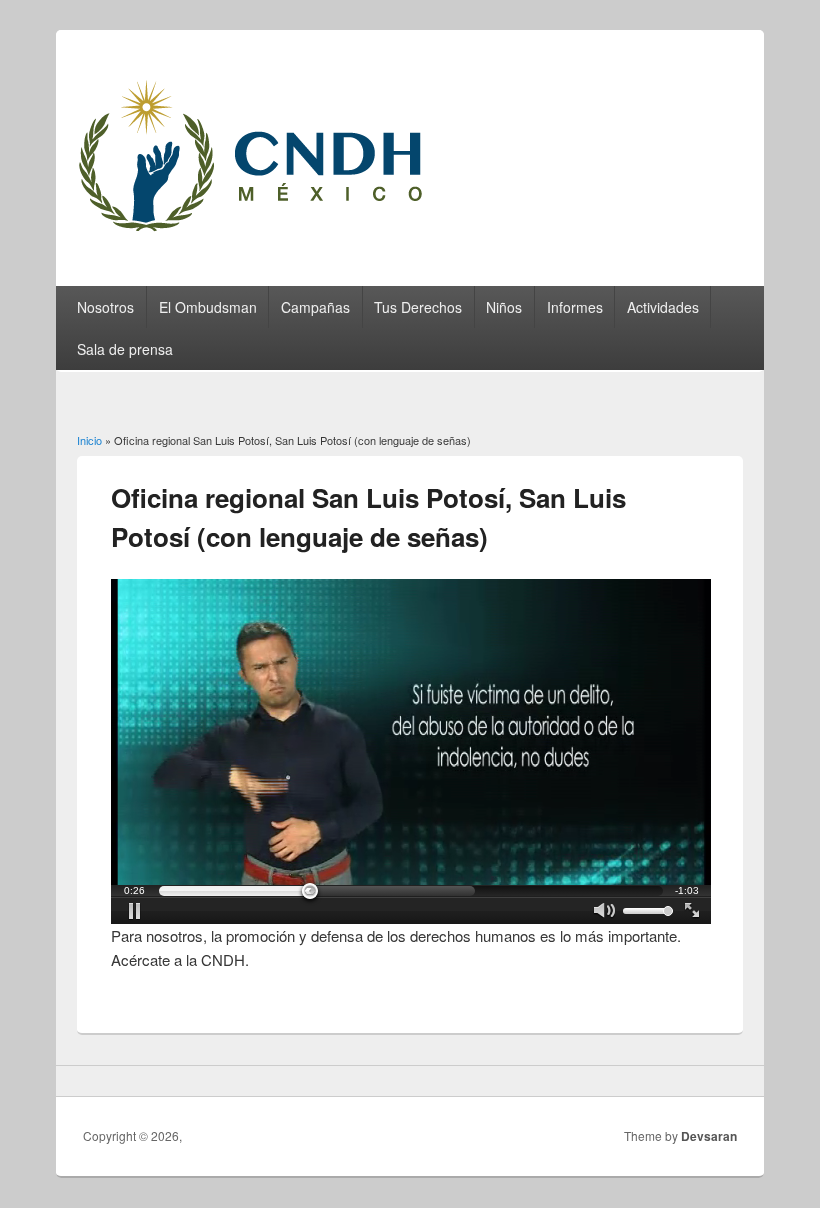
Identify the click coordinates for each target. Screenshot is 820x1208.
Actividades (663, 307)
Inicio (89, 440)
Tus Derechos (418, 307)
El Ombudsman (208, 307)
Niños (504, 307)
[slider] (411, 891)
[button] (136, 911)
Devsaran (709, 1136)
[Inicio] (275, 236)
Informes (575, 307)
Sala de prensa (125, 349)
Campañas (315, 307)
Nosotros (105, 307)
